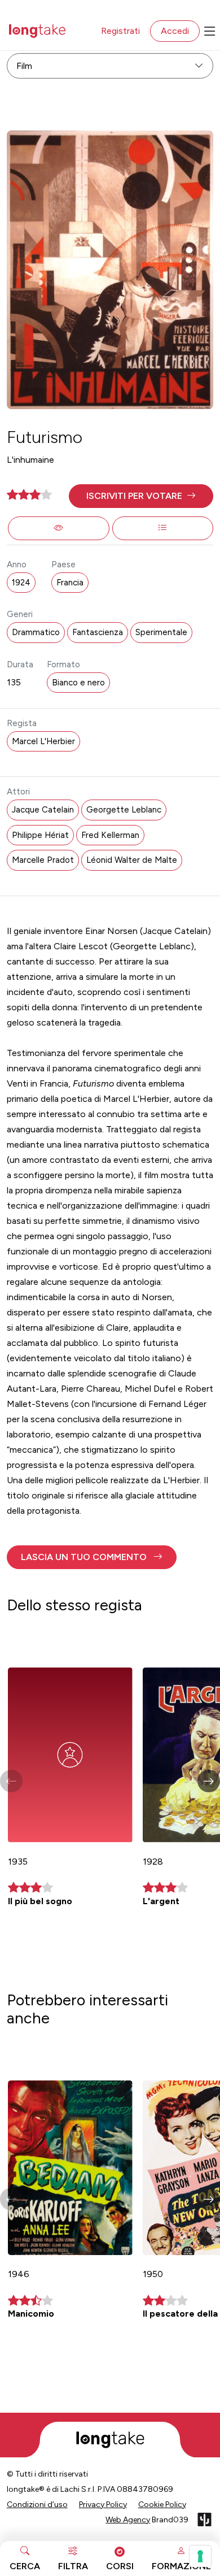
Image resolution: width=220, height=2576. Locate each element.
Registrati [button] (120, 31)
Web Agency (128, 2520)
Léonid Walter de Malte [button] (132, 860)
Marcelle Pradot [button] (43, 860)
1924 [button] (21, 583)
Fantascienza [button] (98, 632)
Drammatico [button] (36, 632)
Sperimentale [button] (161, 632)
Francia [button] (70, 583)
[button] (141, 496)
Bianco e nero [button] (78, 683)
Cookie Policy (162, 2505)
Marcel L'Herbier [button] (43, 741)
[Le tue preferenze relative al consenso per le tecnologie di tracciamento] (200, 2556)
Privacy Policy (103, 2505)
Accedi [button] (175, 31)
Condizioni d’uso (37, 2505)
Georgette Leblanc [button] (124, 810)
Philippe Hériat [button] (40, 835)
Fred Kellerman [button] (110, 835)
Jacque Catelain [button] (43, 810)
